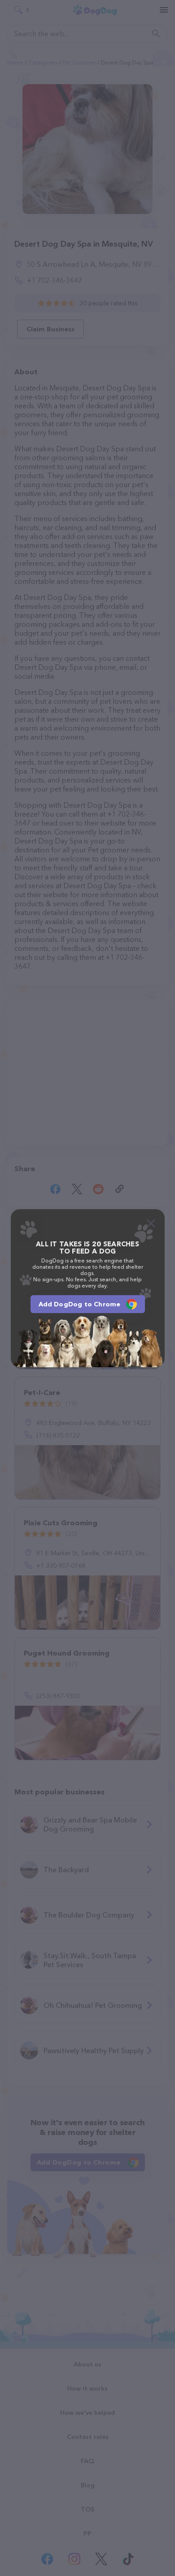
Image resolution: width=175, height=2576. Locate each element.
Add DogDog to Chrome (80, 1304)
